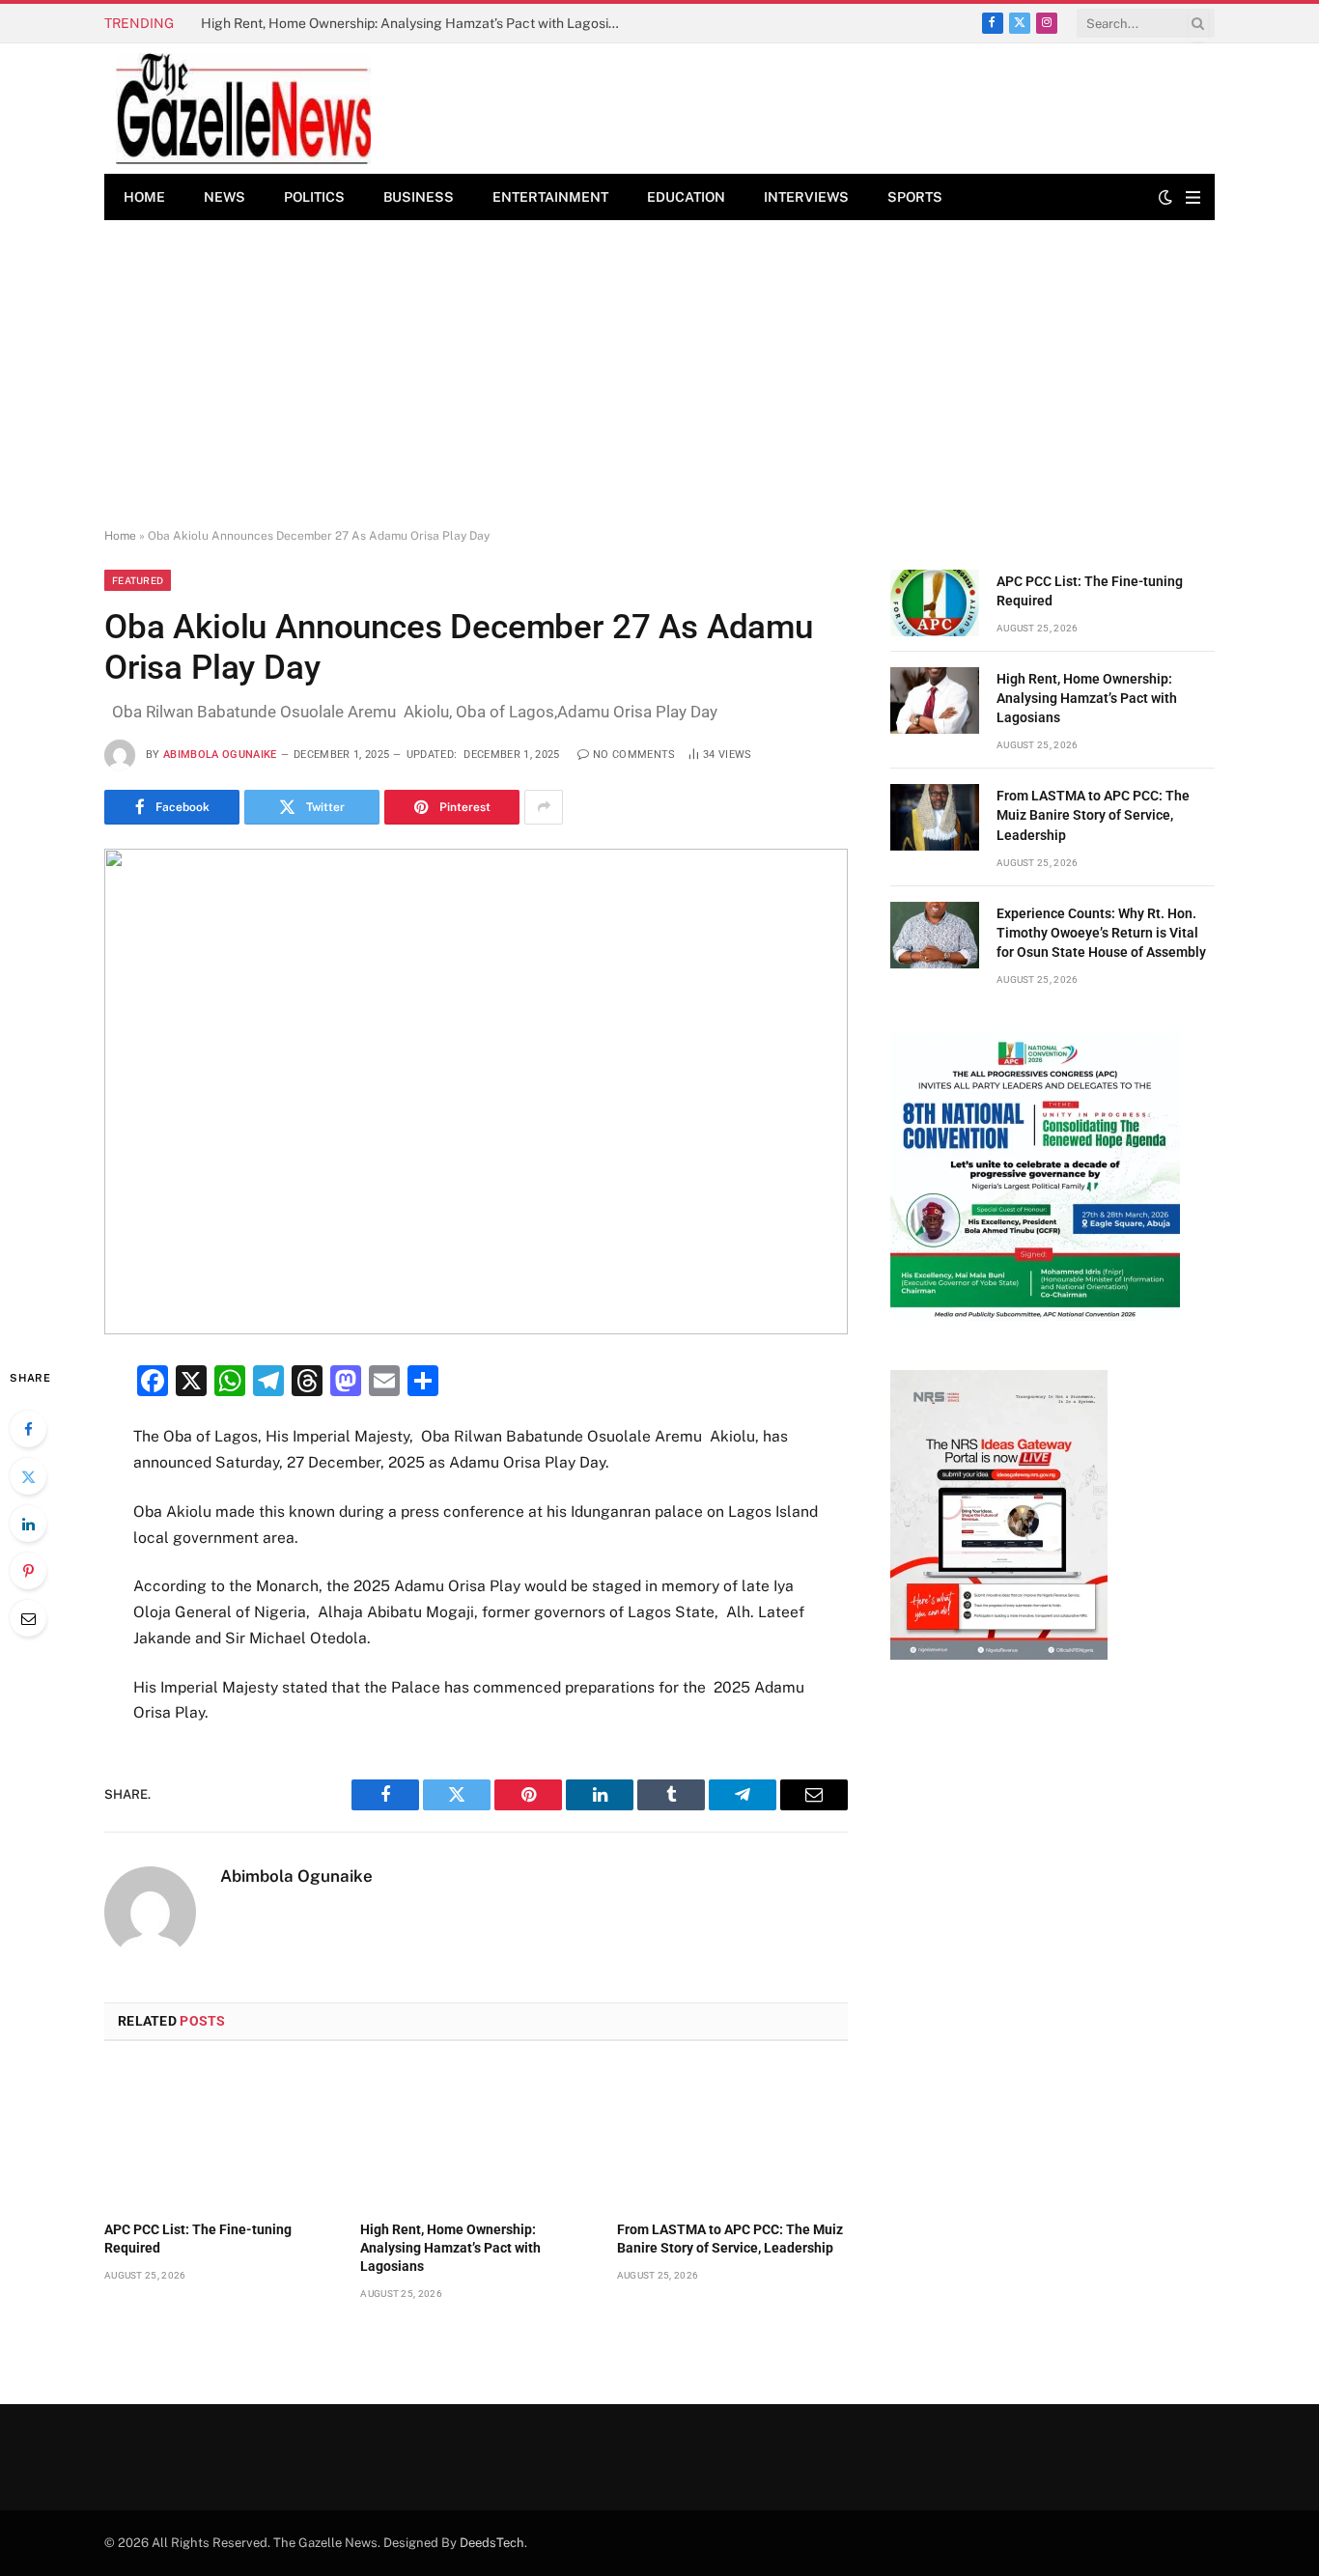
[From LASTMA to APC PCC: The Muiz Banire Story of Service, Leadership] (732, 2137)
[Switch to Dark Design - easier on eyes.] (1165, 197)
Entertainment (550, 197)
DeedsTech (492, 2543)
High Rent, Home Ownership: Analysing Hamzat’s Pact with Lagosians (416, 23)
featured (138, 580)
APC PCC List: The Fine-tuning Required (198, 2239)
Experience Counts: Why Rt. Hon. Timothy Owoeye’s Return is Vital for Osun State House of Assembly (1101, 933)
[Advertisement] (659, 375)
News (225, 197)
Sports (915, 197)
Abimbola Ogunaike (220, 755)
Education (686, 197)
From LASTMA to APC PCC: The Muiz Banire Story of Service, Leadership (730, 2239)
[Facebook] (28, 1429)
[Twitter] (28, 1476)
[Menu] (1193, 197)
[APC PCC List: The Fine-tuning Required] (220, 2137)
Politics (314, 197)
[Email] (28, 1618)
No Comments (634, 755)
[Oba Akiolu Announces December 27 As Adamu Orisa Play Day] (476, 1092)
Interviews (806, 197)
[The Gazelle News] (243, 109)
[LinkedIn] (28, 1524)
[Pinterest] (28, 1571)
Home (144, 197)
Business (419, 197)
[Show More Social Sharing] (544, 807)
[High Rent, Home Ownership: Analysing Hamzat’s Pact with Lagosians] (476, 2137)
